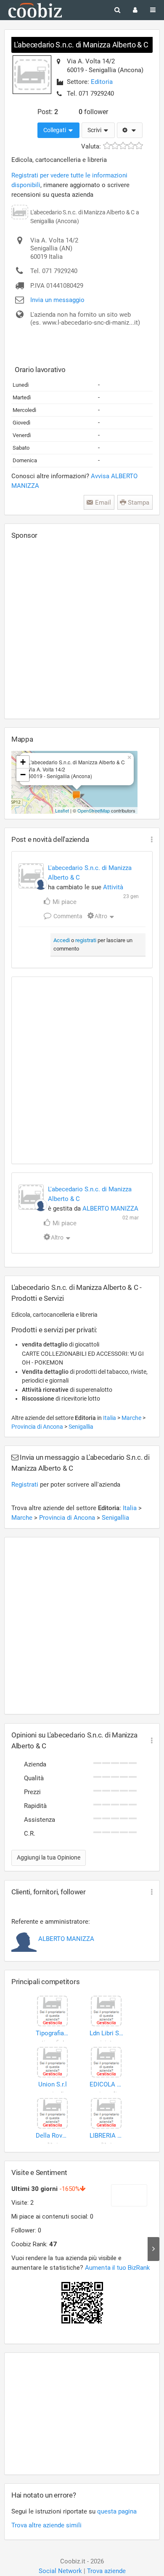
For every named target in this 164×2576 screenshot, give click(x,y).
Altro (101, 916)
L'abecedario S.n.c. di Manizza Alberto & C (81, 45)
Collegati (55, 130)
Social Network (60, 2571)
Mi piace (64, 902)
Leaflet (62, 810)
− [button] (23, 775)
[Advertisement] (82, 629)
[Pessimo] (107, 146)
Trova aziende (106, 2571)
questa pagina (117, 2511)
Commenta (67, 916)
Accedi (62, 940)
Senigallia (81, 1427)
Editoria (102, 82)
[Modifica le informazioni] (130, 130)
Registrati (25, 1485)
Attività (113, 887)
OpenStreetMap (94, 810)
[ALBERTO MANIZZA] (41, 884)
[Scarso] (115, 146)
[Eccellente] (139, 146)
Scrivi (95, 130)
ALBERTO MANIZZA (110, 1209)
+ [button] (23, 762)
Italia (110, 1418)
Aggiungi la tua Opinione (49, 1857)
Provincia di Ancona (38, 1427)
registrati (86, 940)
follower (93, 112)
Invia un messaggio (57, 300)
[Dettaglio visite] (153, 2249)
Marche (132, 1418)
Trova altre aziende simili (46, 2525)
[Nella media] (123, 146)
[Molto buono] (131, 146)
